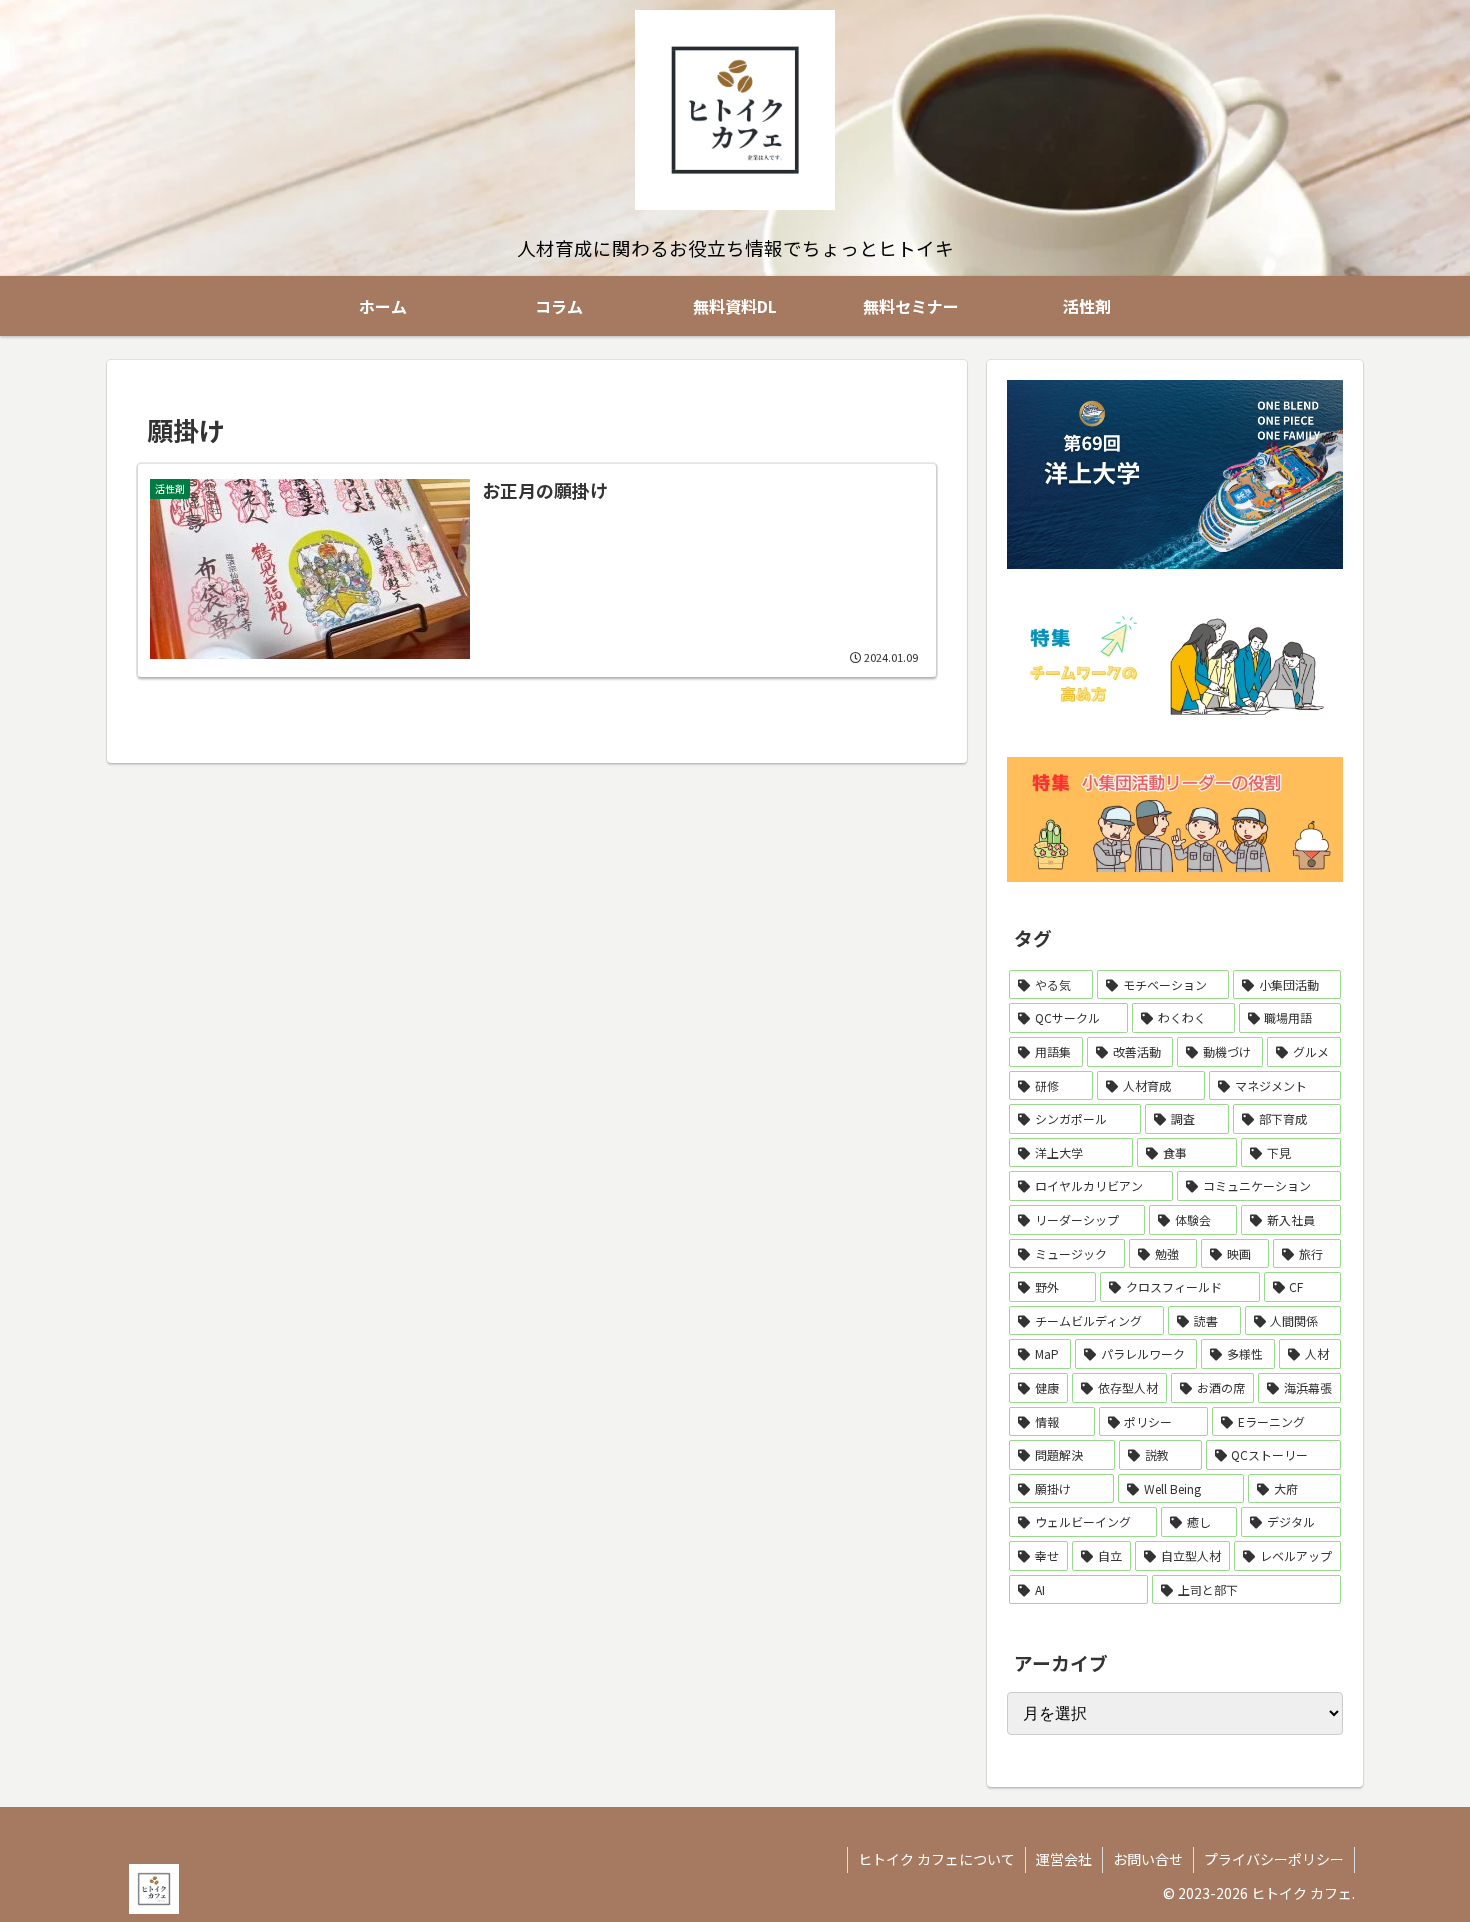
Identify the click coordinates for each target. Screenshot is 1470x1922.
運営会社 (1064, 1859)
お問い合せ (1148, 1859)
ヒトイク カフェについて (936, 1859)
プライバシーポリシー (1274, 1859)
